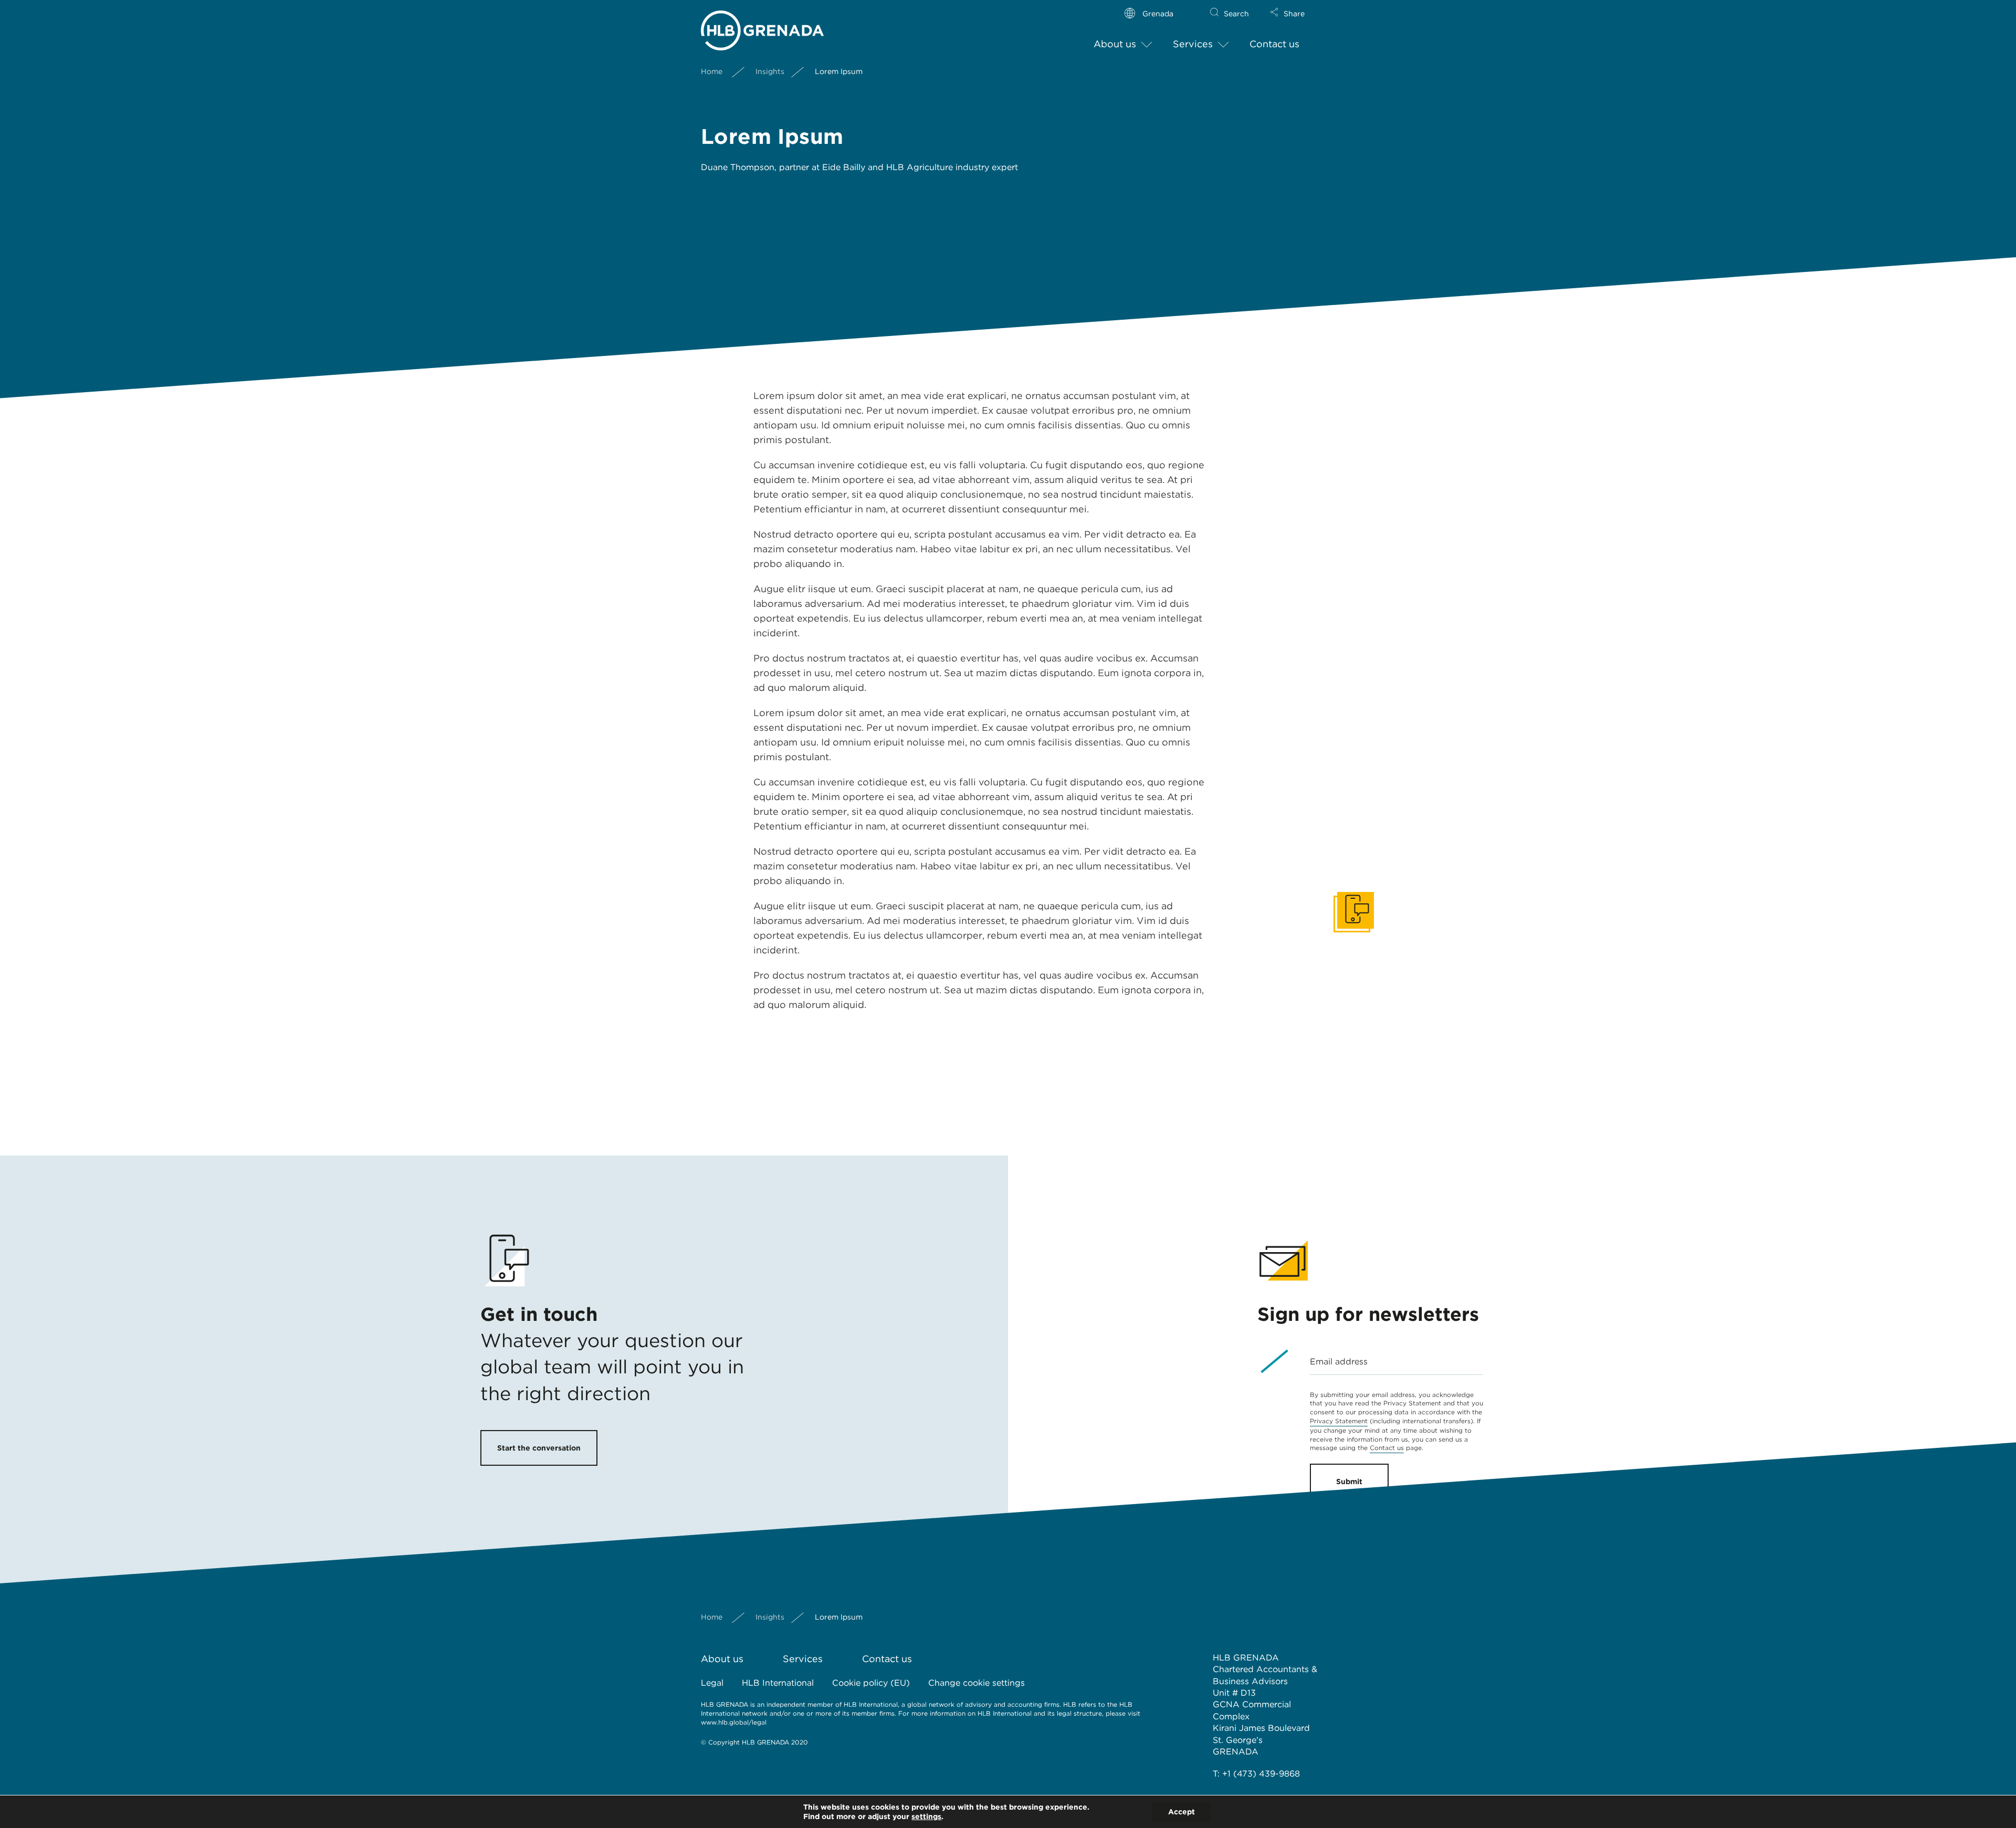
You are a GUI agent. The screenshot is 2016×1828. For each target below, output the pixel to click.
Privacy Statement (1339, 1421)
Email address (1339, 1362)
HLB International (778, 1683)
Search (1236, 14)
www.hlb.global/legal (734, 1722)
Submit (1349, 1482)
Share (1294, 14)
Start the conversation (539, 1448)
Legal (712, 1683)
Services (1193, 44)
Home (712, 71)
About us (1115, 44)
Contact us (1274, 44)
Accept (1182, 1812)
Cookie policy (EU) (871, 1683)
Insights (770, 71)
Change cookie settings (976, 1683)
